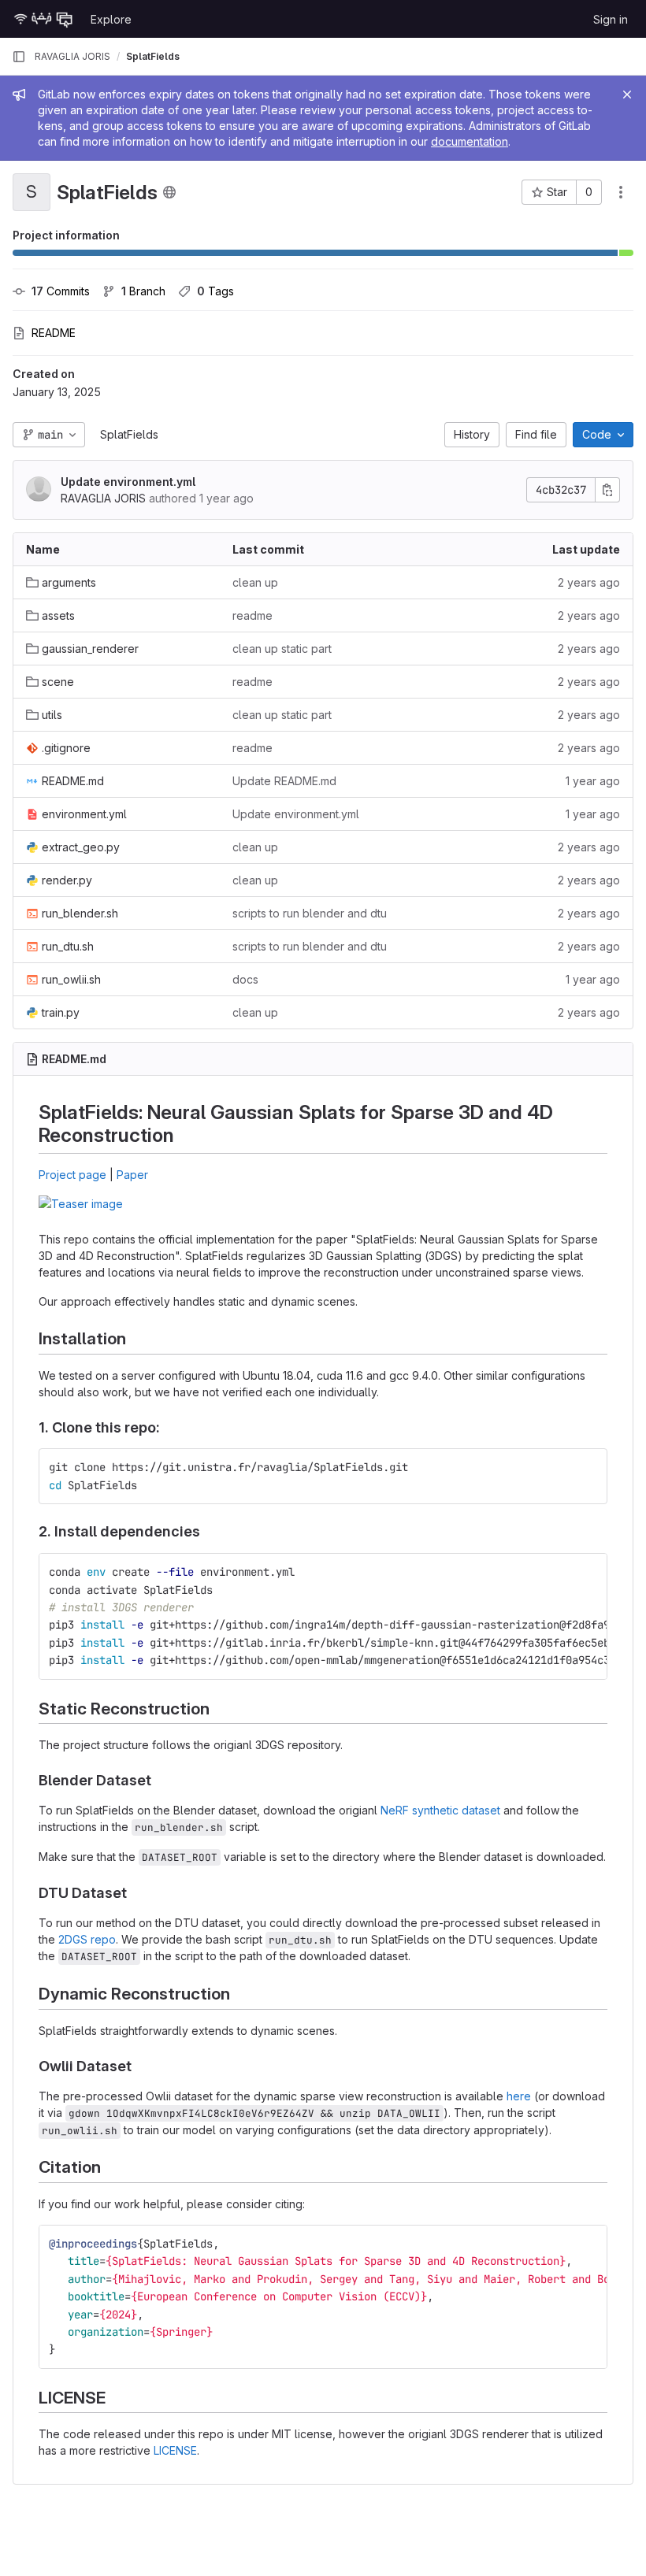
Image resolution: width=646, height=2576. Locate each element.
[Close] (627, 95)
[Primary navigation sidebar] (19, 57)
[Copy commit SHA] (607, 490)
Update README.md (284, 781)
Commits (61, 291)
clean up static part (282, 649)
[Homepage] (43, 19)
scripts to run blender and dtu (310, 913)
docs (245, 979)
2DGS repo (87, 1939)
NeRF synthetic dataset (440, 1810)
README (54, 333)
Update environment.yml (128, 482)
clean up (255, 582)
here (519, 2096)
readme (252, 615)
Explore (111, 19)
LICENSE (175, 2450)
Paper (132, 1175)
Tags (215, 291)
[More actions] (621, 192)
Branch (143, 291)
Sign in (611, 19)
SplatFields (129, 434)
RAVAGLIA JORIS (72, 56)
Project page (72, 1175)
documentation (470, 141)
